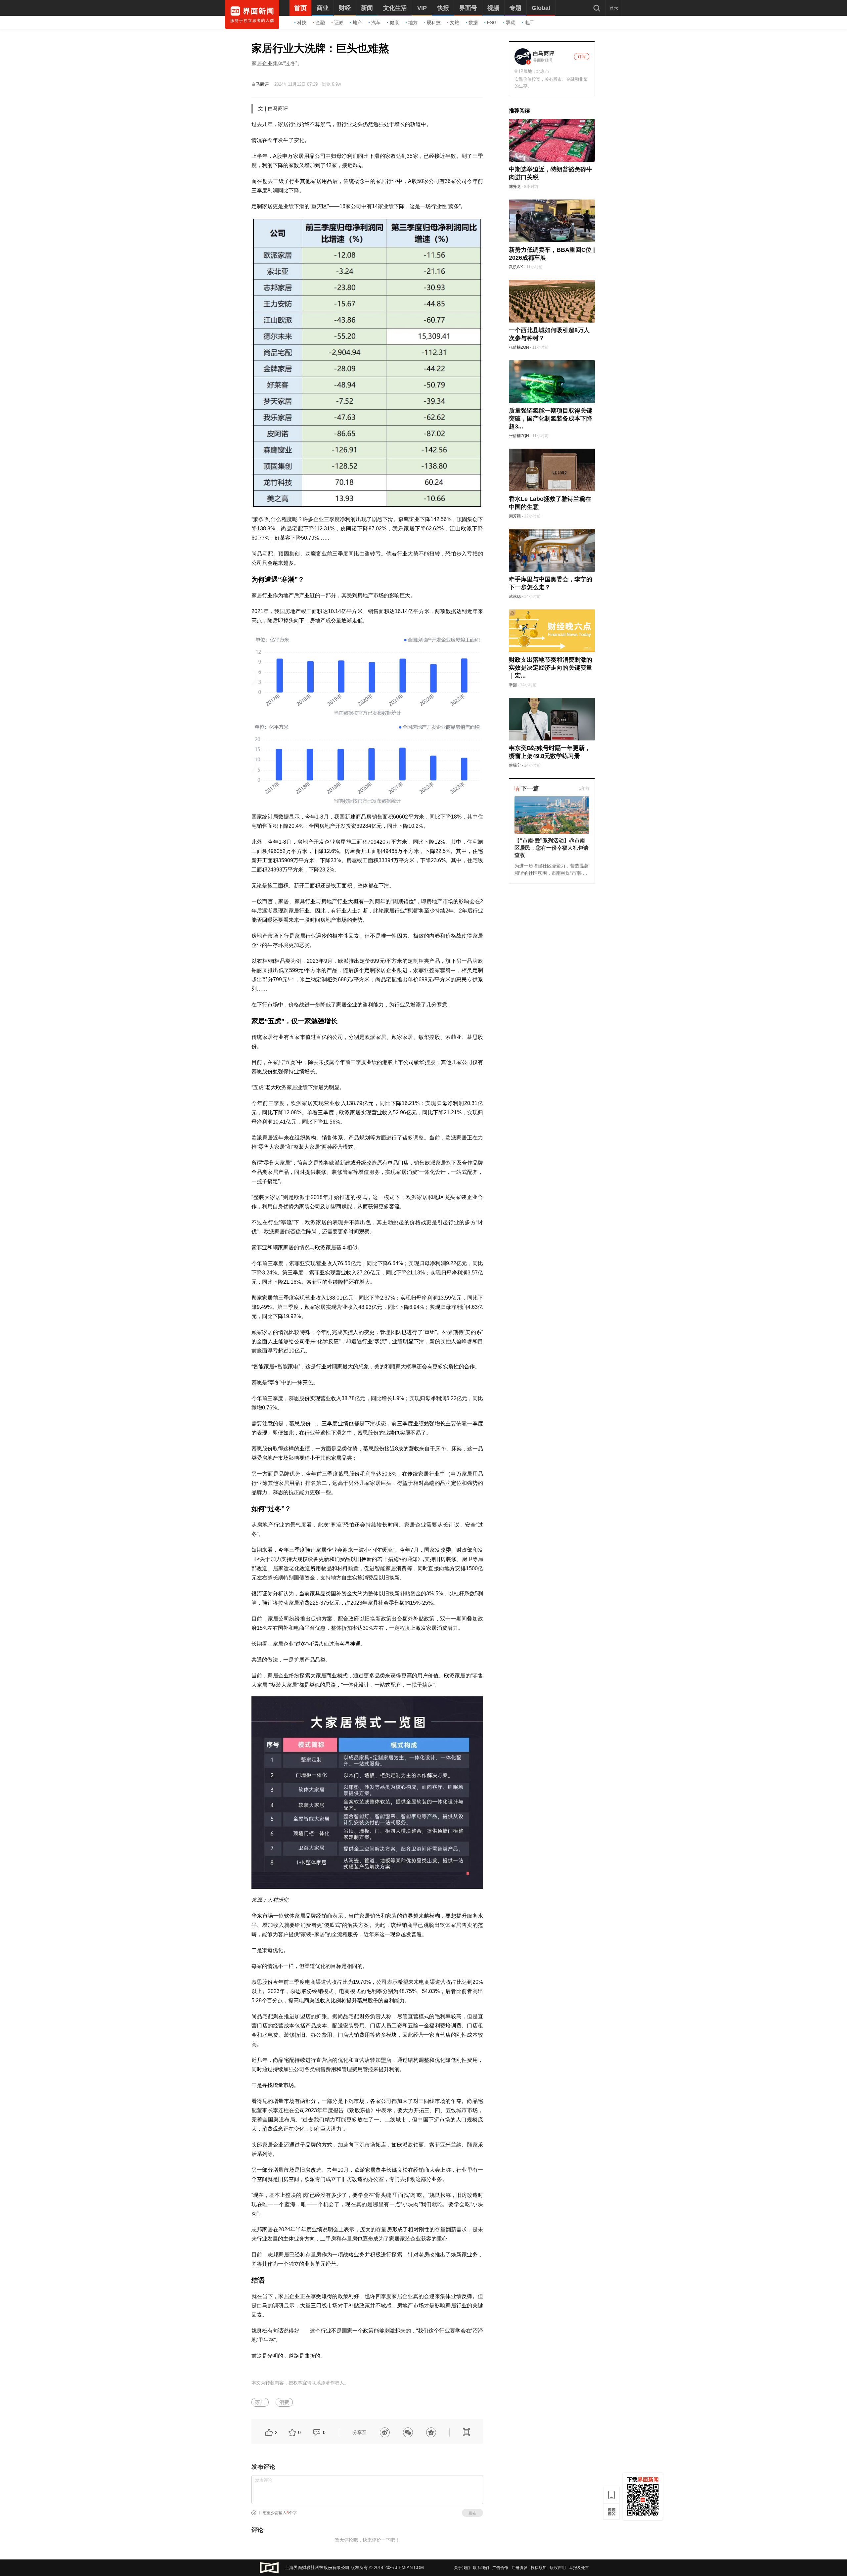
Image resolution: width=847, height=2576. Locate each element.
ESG (492, 22)
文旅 (455, 22)
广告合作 (500, 2568)
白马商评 (260, 84)
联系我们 (481, 2568)
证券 (339, 22)
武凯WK (516, 267)
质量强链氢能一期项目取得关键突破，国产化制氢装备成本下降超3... (551, 419)
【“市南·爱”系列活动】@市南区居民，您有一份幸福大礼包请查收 (552, 848)
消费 (284, 2402)
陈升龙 (515, 187)
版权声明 (558, 2568)
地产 (357, 22)
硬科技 (434, 22)
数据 (473, 22)
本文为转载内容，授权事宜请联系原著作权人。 (300, 2383)
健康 (394, 22)
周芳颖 (515, 516)
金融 (320, 22)
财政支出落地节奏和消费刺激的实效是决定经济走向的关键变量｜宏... (551, 668)
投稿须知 (539, 2568)
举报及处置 (579, 2568)
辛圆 (513, 685)
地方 (413, 22)
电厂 (529, 22)
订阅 (582, 57)
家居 (260, 2402)
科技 (302, 22)
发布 (472, 2513)
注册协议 (519, 2568)
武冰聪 (515, 597)
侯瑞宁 (515, 765)
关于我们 (462, 2568)
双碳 (511, 22)
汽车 (376, 22)
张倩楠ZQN (519, 347)
